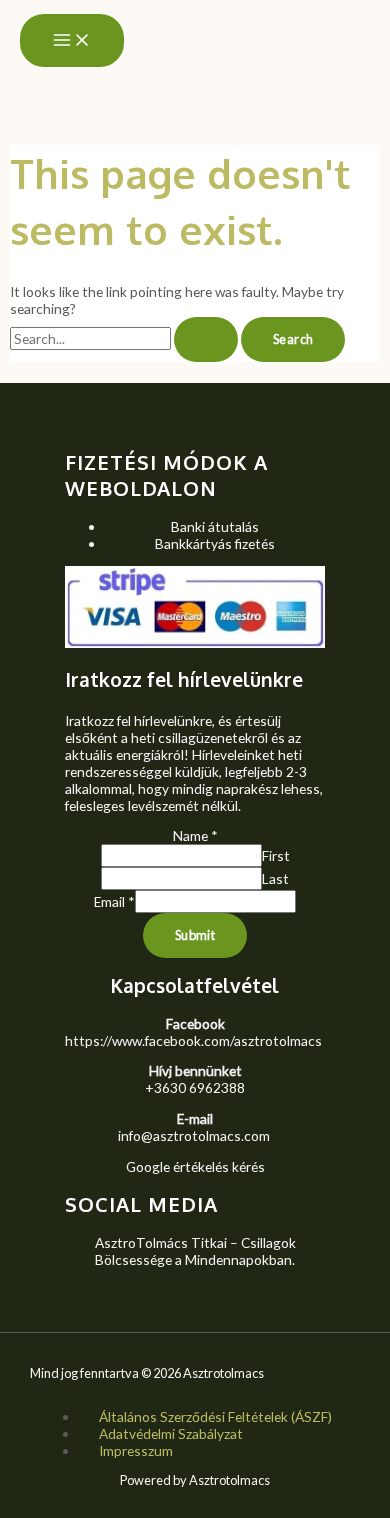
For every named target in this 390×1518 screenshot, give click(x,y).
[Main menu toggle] (72, 41)
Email (114, 901)
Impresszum (136, 1450)
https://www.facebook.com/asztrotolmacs (193, 1040)
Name (195, 835)
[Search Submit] (206, 339)
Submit (195, 935)
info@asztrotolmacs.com (194, 1135)
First (276, 855)
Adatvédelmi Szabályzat (171, 1433)
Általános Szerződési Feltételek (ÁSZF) (215, 1416)
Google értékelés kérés (195, 1166)
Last (275, 878)
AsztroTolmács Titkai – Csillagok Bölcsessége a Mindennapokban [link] (195, 1251)
